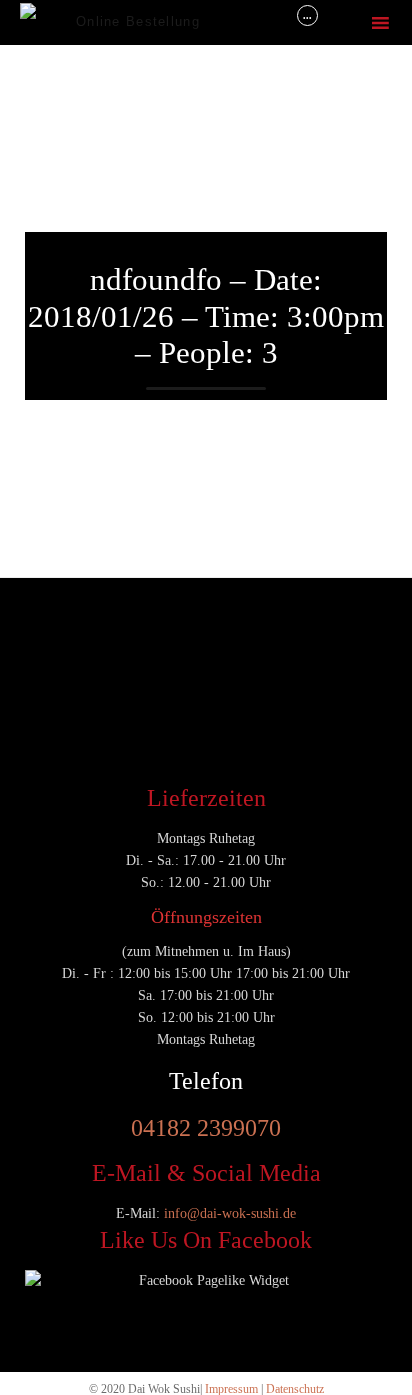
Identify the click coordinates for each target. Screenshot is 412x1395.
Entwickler (63, 630)
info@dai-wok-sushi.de (230, 1213)
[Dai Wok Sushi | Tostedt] (48, 22)
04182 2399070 (206, 1128)
